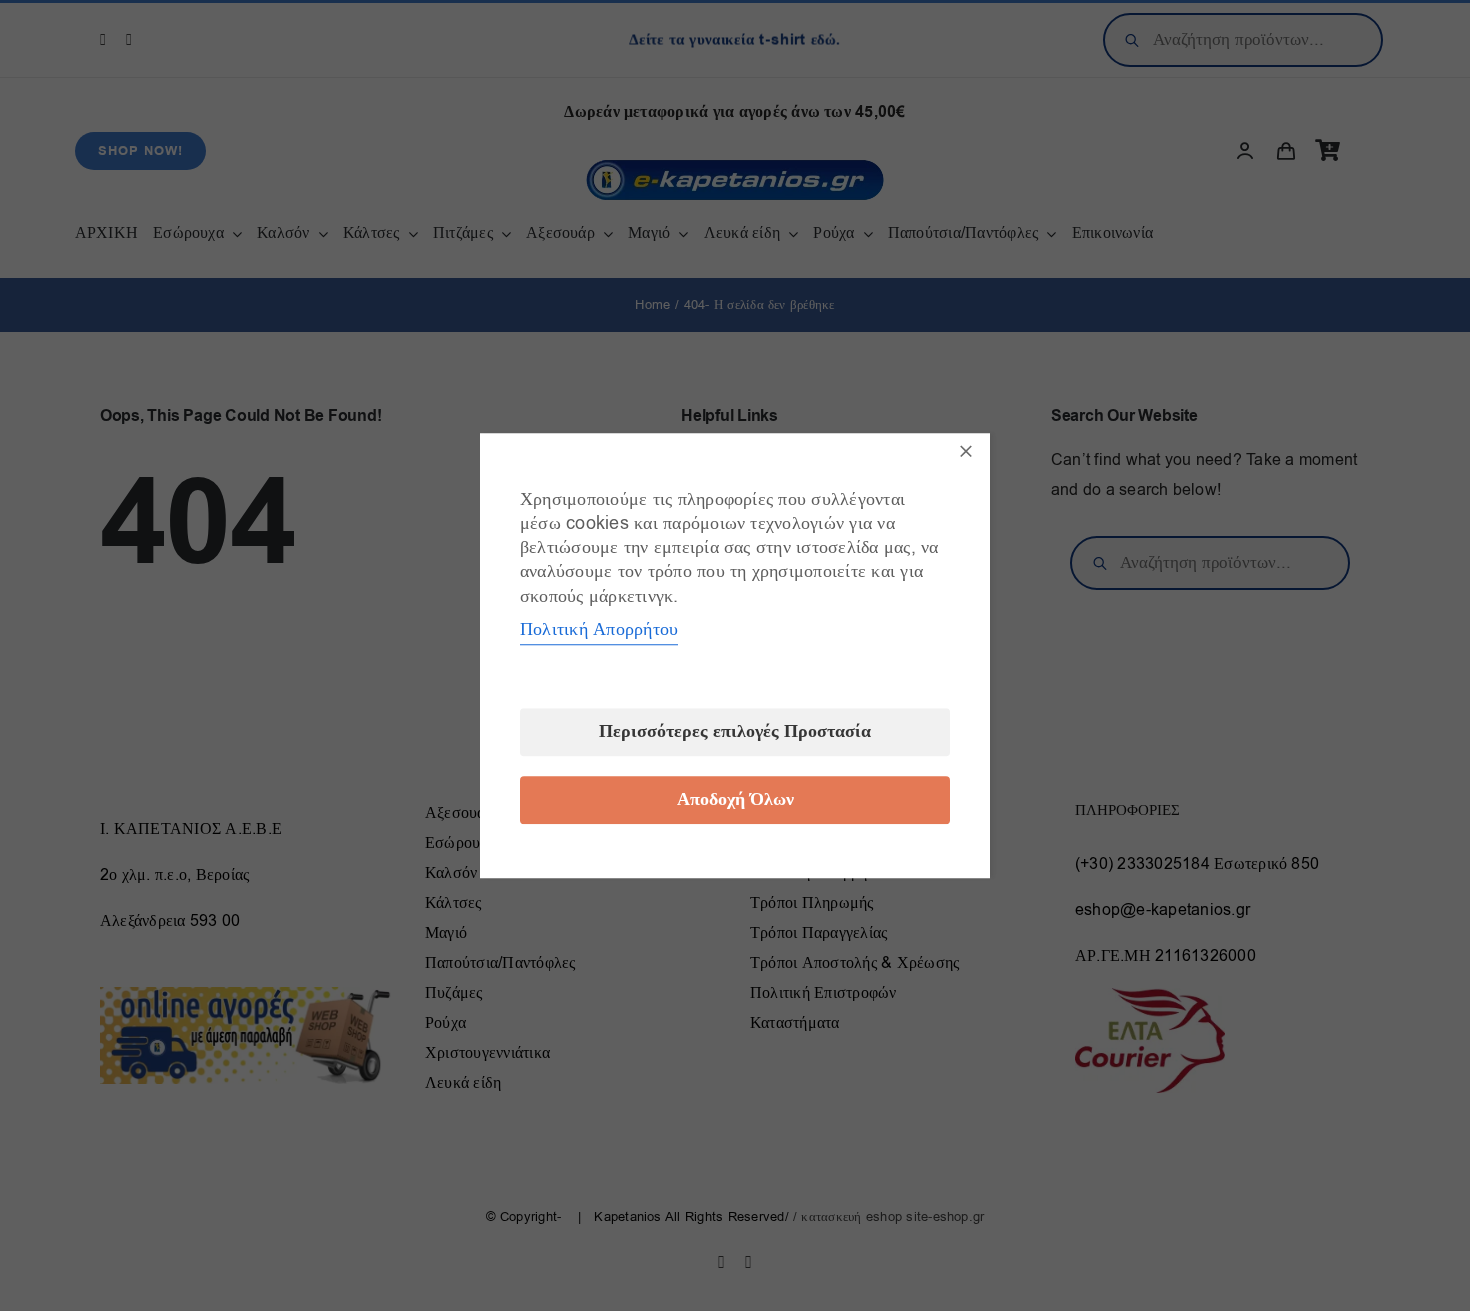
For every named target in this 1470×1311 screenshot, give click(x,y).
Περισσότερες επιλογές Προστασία (735, 731)
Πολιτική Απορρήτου (599, 629)
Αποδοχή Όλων (735, 799)
